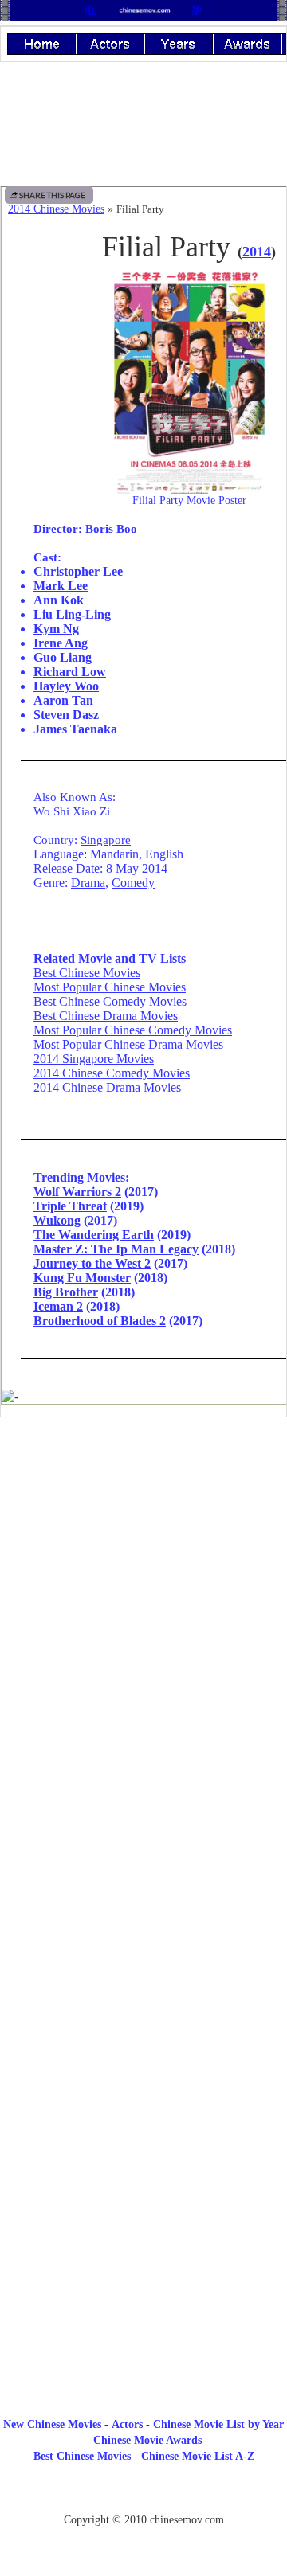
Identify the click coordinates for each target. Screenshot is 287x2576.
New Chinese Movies (52, 2424)
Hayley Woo (66, 686)
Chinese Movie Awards (147, 2440)
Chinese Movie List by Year (218, 2424)
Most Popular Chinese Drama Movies (128, 1044)
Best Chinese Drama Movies (106, 1016)
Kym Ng (56, 629)
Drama (88, 883)
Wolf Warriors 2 (77, 1192)
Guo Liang (63, 657)
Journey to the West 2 (92, 1263)
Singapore (106, 840)
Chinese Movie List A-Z (198, 2456)
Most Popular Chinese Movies (110, 987)
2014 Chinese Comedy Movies (112, 1073)
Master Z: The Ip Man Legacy (116, 1249)
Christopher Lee (78, 571)
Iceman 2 (58, 1306)
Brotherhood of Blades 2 (100, 1321)
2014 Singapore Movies (94, 1059)
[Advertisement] (143, 1561)
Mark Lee (61, 586)
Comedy (133, 883)
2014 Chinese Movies (56, 209)
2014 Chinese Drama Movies (107, 1087)
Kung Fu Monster (82, 1278)
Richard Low (70, 672)
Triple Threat (70, 1206)
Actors (127, 2424)
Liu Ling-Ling (72, 614)
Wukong (57, 1220)
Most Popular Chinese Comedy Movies (133, 1030)
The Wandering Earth (94, 1235)
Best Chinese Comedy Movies (110, 1001)
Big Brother (66, 1292)
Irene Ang (61, 643)
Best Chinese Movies (87, 973)
